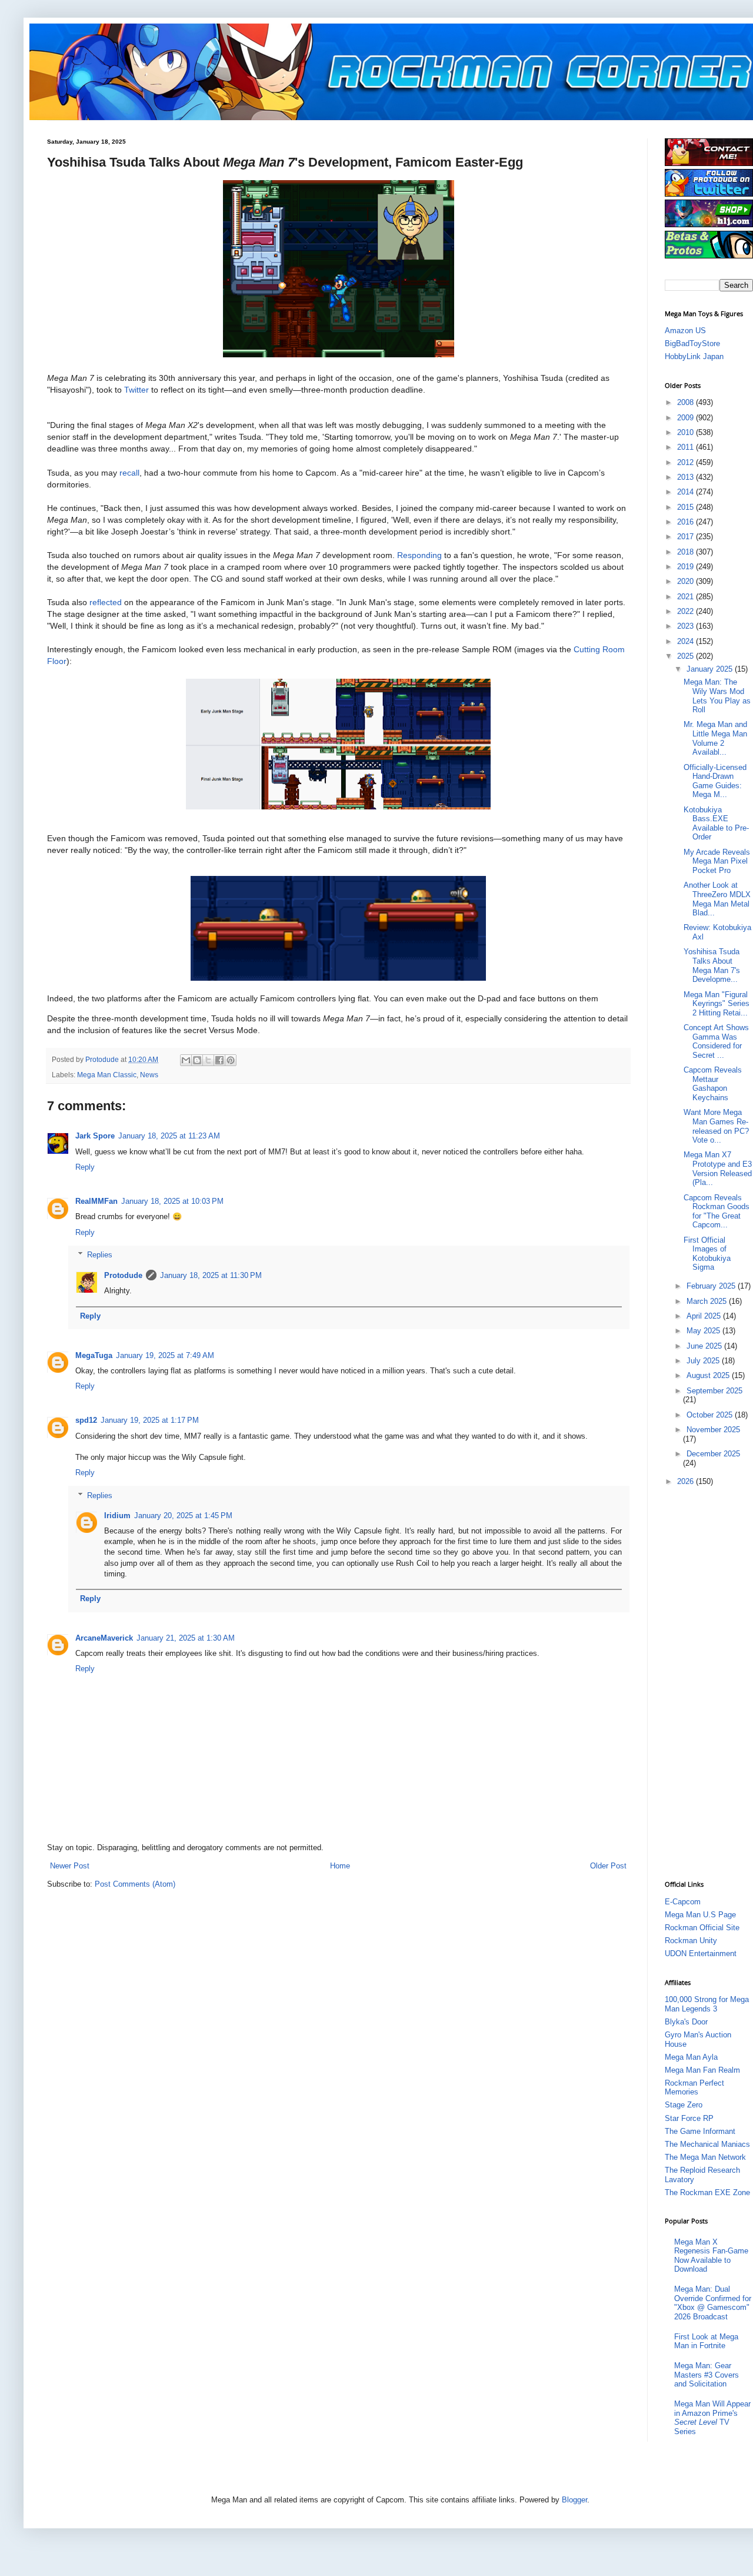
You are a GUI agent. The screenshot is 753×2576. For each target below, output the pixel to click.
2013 (687, 477)
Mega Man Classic (107, 1075)
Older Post (608, 1866)
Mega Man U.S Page (700, 1915)
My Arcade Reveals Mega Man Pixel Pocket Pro (717, 861)
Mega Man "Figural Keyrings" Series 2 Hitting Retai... (717, 1004)
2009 (687, 418)
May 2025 (704, 1331)
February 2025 (712, 1286)
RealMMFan (96, 1201)
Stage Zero (684, 2105)
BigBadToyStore (692, 343)
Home (340, 1866)
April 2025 (705, 1316)
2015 (687, 507)
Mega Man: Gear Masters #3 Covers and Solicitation (707, 2375)
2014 (687, 492)
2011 (687, 447)
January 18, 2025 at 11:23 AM (169, 1136)
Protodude (123, 1275)
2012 (687, 462)
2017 (687, 537)
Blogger (574, 2500)
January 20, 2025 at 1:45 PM (183, 1516)
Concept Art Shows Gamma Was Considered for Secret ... (716, 1041)
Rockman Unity (691, 1941)
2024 (687, 641)
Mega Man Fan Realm (702, 2070)
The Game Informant (700, 2131)
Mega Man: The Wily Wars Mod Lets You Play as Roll (717, 696)
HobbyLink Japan (694, 356)
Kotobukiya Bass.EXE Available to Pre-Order (716, 824)
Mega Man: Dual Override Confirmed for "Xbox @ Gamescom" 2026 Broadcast (713, 2303)
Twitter (136, 390)
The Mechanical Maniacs (707, 2144)
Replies (100, 1255)
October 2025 (711, 1415)
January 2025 (711, 669)
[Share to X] (208, 1060)
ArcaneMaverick (104, 1638)
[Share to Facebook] (219, 1060)
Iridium (117, 1516)
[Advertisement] (709, 1682)
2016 (687, 522)
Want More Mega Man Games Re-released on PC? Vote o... (716, 1126)
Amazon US (685, 331)
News (149, 1075)
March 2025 (708, 1301)
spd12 (86, 1420)
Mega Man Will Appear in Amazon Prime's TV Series (712, 2418)
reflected (106, 602)
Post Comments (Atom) (135, 1884)
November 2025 (713, 1430)
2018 (687, 552)
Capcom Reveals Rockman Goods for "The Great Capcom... (717, 1211)
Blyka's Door (686, 2022)
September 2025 (714, 1391)
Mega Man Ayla (691, 2057)
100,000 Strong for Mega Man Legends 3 (707, 2004)
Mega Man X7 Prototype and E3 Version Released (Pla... (718, 1169)
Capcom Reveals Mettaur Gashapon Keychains (713, 1084)
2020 (687, 581)
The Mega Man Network (705, 2157)
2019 (687, 567)
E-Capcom (683, 1902)
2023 (687, 626)
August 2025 (709, 1375)
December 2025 (713, 1454)
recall (129, 473)
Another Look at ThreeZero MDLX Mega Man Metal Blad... (717, 899)
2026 (687, 1481)
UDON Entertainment (701, 1953)
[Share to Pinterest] (231, 1060)
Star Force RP (689, 2118)
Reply (85, 1167)
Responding (419, 555)
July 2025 (704, 1361)
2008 (687, 402)
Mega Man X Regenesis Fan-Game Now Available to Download (711, 2256)
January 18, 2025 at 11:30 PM (211, 1275)
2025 (687, 656)
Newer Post (70, 1866)
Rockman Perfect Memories (694, 2088)
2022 (687, 611)
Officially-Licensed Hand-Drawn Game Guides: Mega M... (715, 781)
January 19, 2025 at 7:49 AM (165, 1355)
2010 (687, 432)
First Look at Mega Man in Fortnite (706, 2341)
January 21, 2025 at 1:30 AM (186, 1638)
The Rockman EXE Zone (707, 2192)
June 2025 (705, 1346)
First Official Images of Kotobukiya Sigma (707, 1254)
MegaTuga (94, 1355)
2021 (687, 597)
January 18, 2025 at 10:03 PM (172, 1201)
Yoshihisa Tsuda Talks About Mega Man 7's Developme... (712, 965)
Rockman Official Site (702, 1928)
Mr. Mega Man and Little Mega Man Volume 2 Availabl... (715, 738)
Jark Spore (95, 1136)
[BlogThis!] (197, 1060)
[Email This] (186, 1060)
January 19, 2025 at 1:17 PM (150, 1420)
